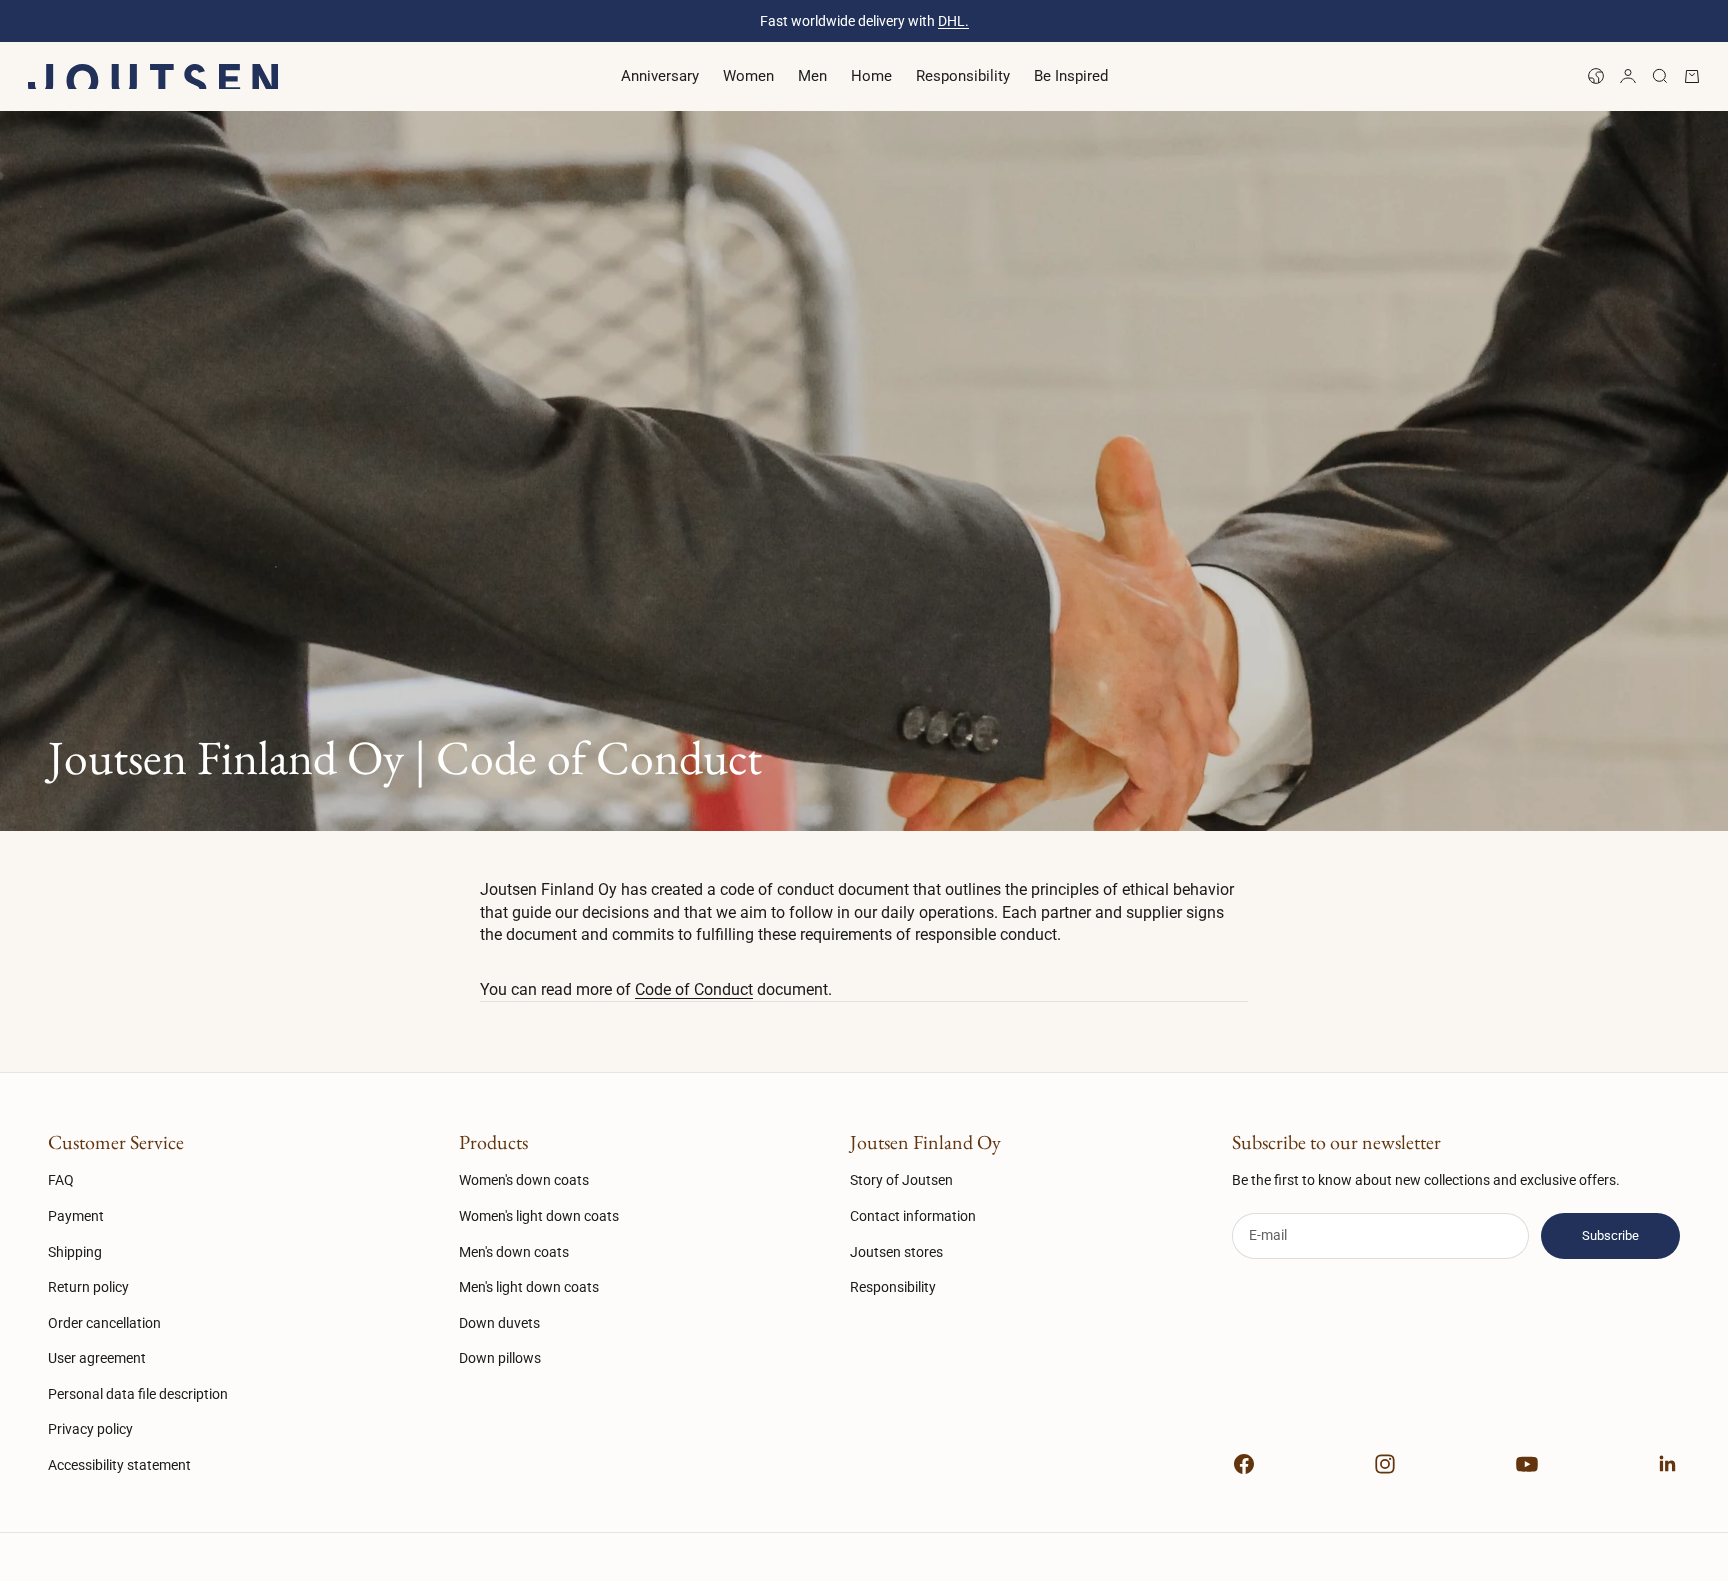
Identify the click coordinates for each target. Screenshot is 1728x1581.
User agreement (97, 1358)
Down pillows (500, 1358)
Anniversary (660, 76)
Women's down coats (524, 1180)
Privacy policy (90, 1429)
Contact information (913, 1216)
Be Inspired (1071, 76)
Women (748, 76)
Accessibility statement (119, 1465)
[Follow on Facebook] (1244, 1464)
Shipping (75, 1252)
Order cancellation (104, 1323)
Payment (76, 1216)
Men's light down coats (529, 1287)
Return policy (88, 1287)
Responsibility (963, 76)
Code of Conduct (694, 989)
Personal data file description (138, 1394)
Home (871, 76)
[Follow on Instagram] (1385, 1464)
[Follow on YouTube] (1527, 1464)
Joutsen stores (896, 1252)
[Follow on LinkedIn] (1668, 1464)
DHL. (953, 21)
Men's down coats (514, 1252)
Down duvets (499, 1323)
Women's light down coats (539, 1216)
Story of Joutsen (901, 1180)
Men (812, 76)
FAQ (61, 1180)
